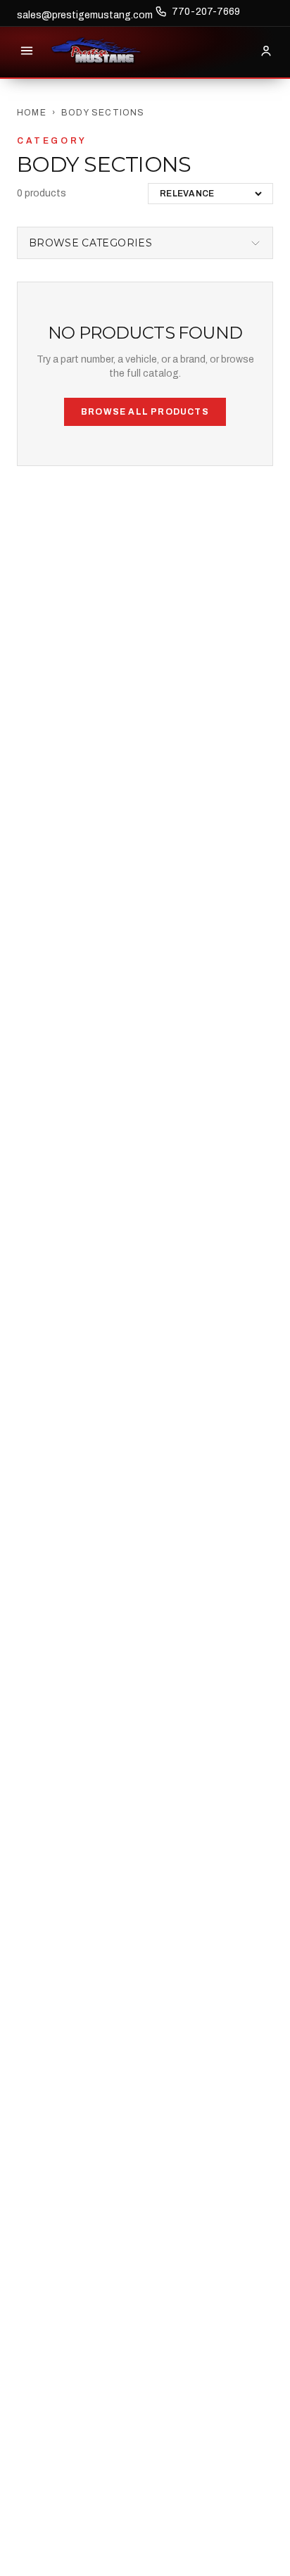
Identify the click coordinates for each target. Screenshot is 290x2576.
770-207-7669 (206, 12)
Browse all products (145, 412)
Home (32, 113)
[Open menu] (27, 51)
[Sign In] (266, 51)
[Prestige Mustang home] (96, 51)
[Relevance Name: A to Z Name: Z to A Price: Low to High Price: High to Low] (210, 194)
